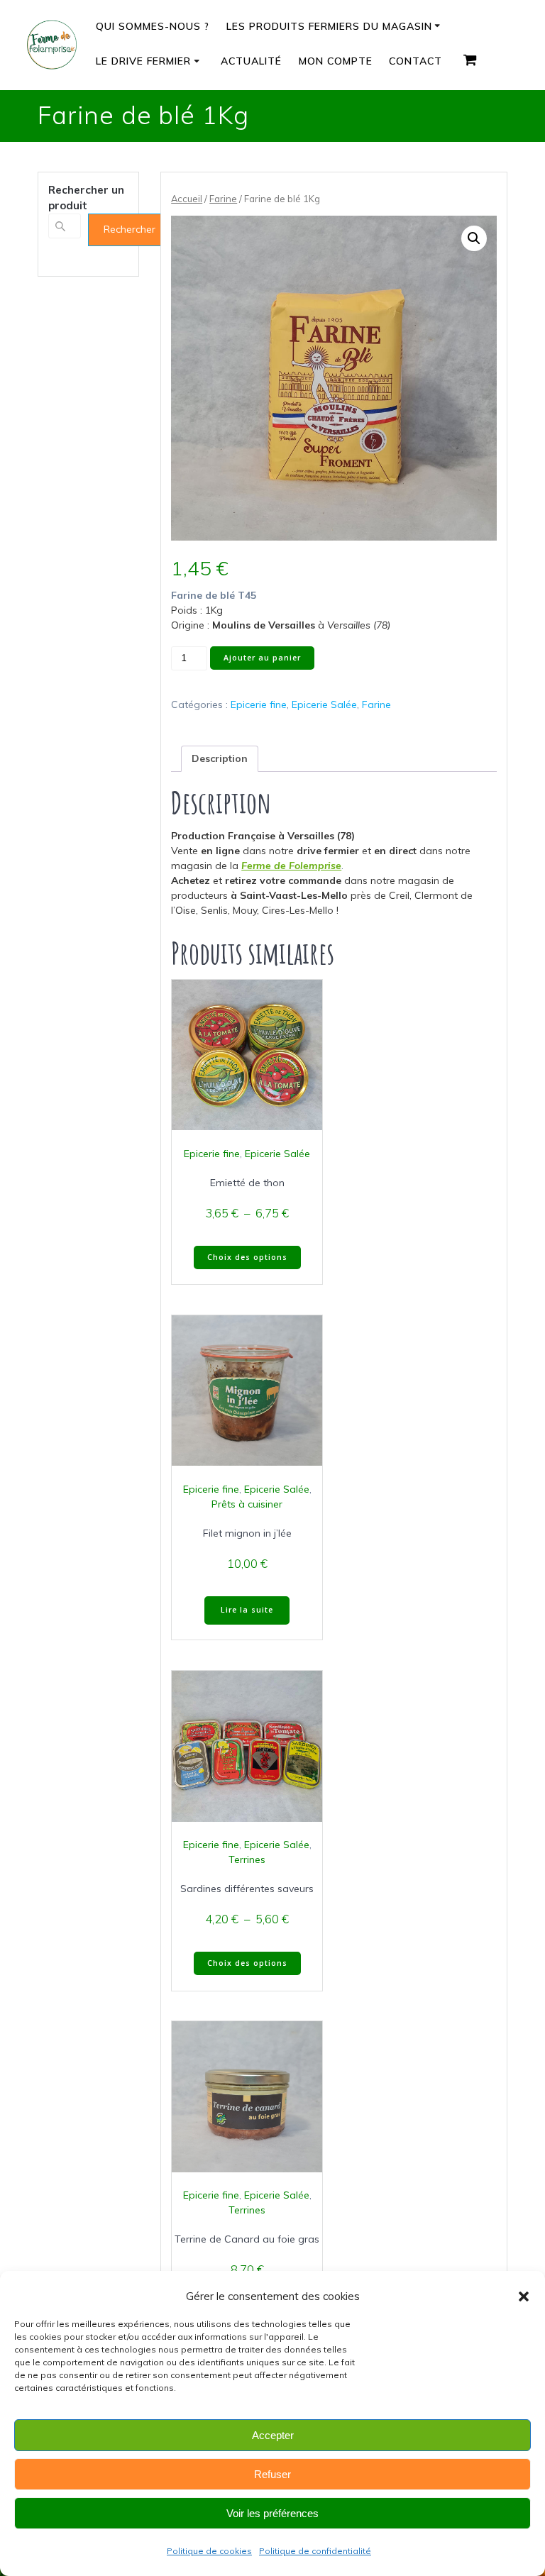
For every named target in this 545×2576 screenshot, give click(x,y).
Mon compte (336, 61)
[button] (524, 2296)
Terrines (247, 1859)
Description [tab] (220, 758)
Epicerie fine (259, 704)
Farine (223, 199)
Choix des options (247, 1257)
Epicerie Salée (324, 704)
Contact (415, 61)
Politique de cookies (209, 2551)
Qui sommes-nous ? (153, 26)
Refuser (272, 2474)
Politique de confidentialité (315, 2551)
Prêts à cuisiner (247, 1504)
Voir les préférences (272, 2513)
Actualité (251, 61)
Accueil (187, 199)
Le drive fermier (143, 61)
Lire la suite (247, 1610)
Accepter (273, 2435)
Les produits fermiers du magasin (329, 26)
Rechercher (130, 229)
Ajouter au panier (262, 658)
